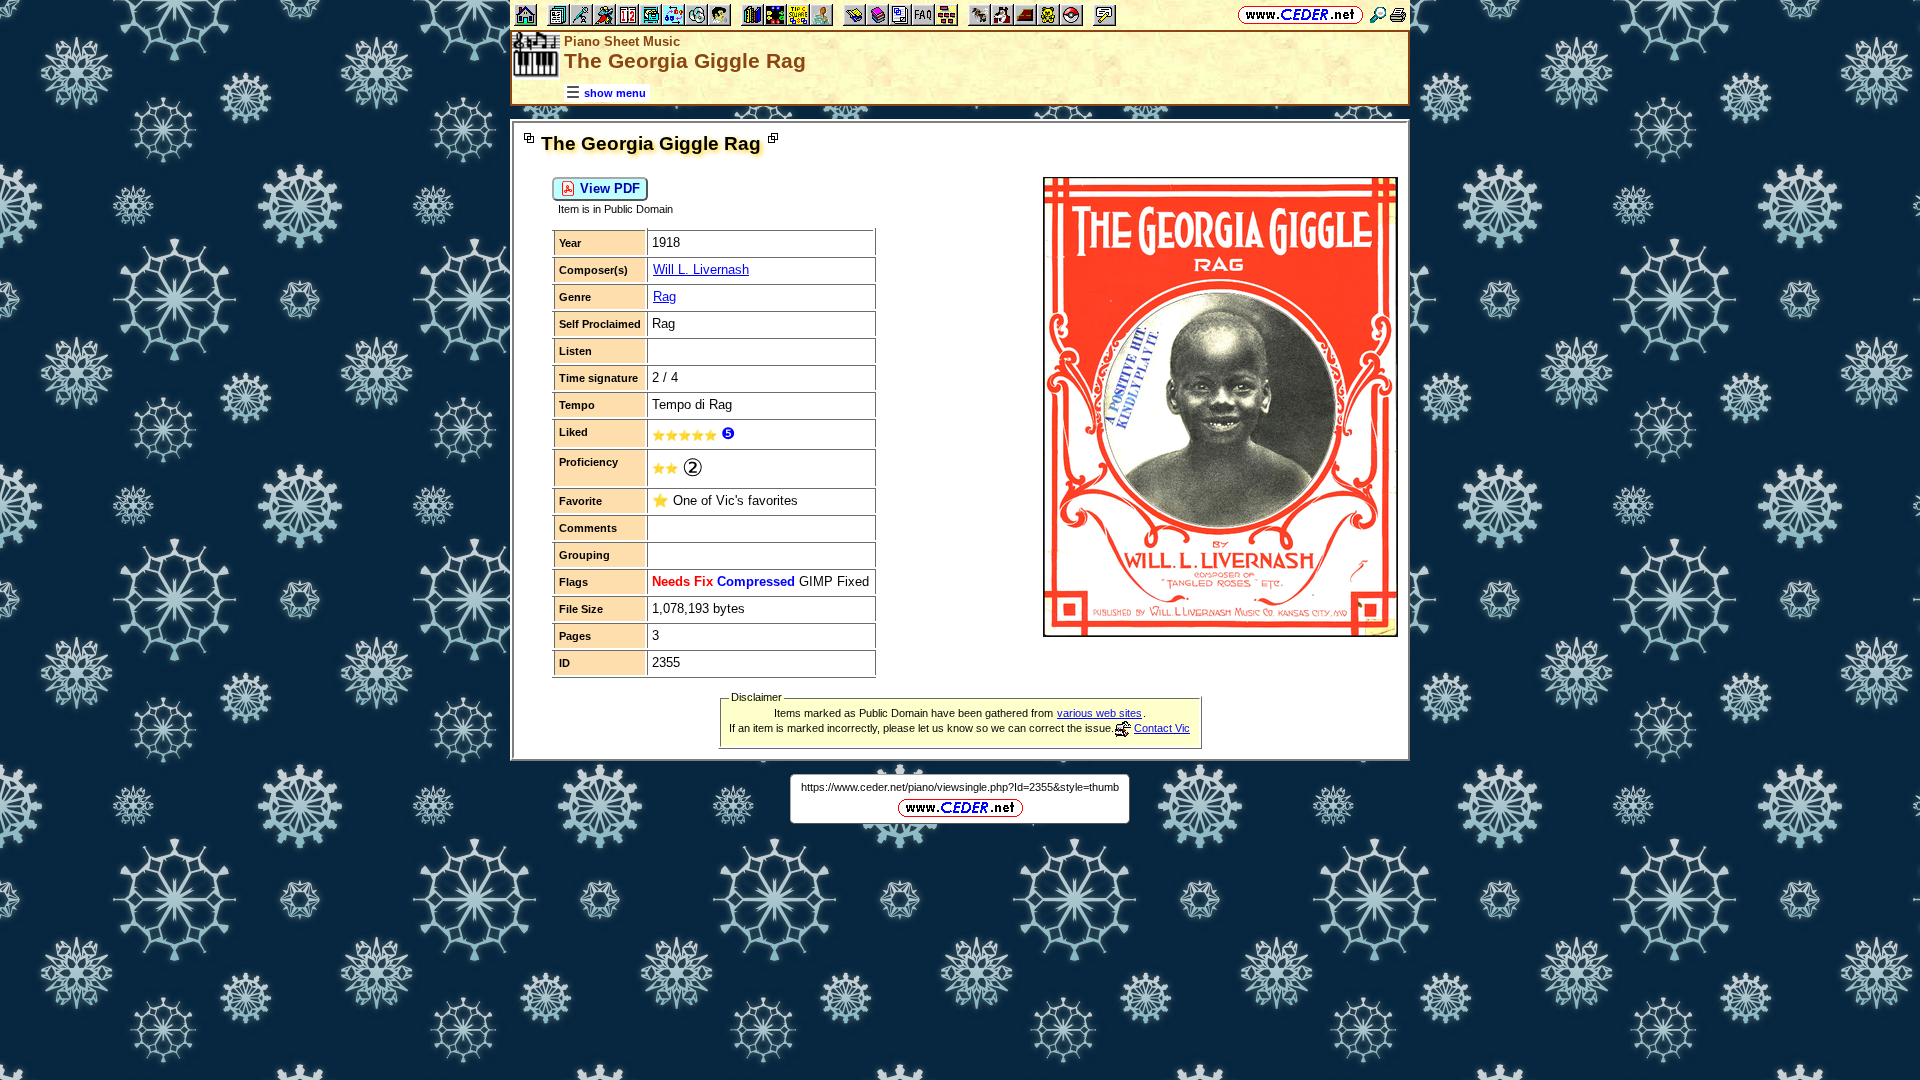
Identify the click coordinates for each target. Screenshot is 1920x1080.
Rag (664, 296)
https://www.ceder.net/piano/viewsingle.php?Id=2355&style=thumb (960, 787)
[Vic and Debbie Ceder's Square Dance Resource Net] (1300, 14)
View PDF (608, 188)
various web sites (1099, 713)
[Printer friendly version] (1398, 14)
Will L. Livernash (701, 269)
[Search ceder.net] (1378, 14)
